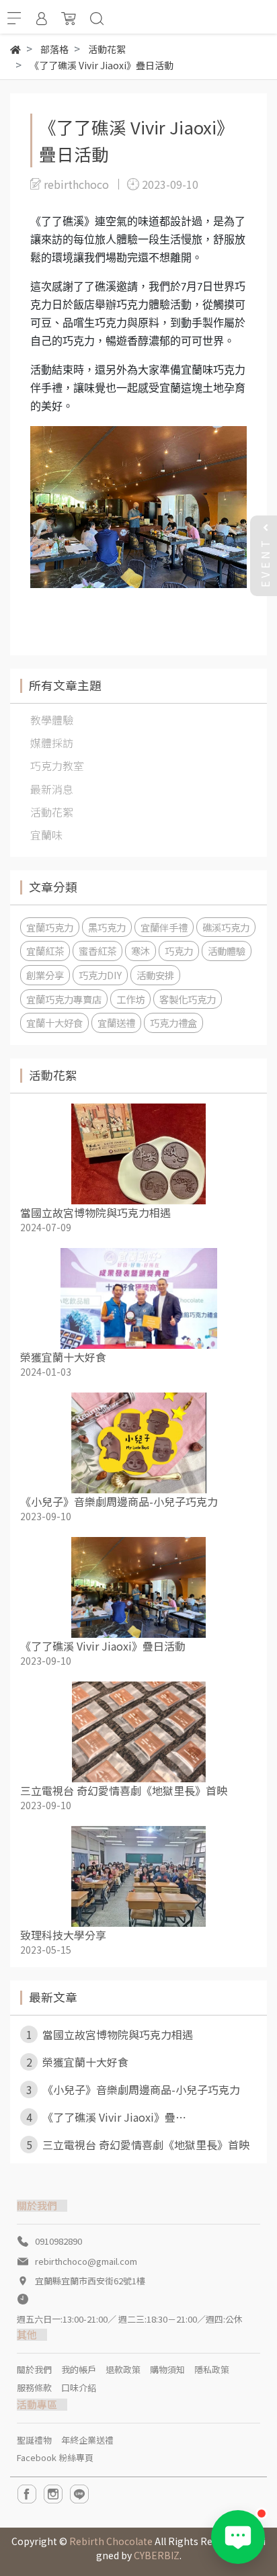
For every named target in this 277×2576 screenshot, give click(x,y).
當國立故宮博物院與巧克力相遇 (95, 1212)
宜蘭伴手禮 (164, 927)
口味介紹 (79, 2387)
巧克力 (179, 951)
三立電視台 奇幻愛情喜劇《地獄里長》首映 (124, 1790)
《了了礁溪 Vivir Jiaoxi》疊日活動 (103, 1646)
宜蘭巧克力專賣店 (64, 999)
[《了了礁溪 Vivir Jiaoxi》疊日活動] (138, 1587)
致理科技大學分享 (63, 1935)
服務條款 (34, 2387)
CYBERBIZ (157, 2555)
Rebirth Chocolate (111, 2541)
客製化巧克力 (188, 999)
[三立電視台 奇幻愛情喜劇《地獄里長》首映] (138, 1732)
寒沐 (141, 951)
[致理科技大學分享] (138, 1876)
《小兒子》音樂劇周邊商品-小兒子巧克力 (119, 1501)
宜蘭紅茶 (45, 951)
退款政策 (123, 2369)
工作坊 (130, 999)
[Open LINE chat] (238, 2537)
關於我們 (34, 2369)
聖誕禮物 (34, 2440)
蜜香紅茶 (97, 951)
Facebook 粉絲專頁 (55, 2457)
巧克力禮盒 (173, 1023)
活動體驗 (227, 951)
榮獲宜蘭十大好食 (63, 1357)
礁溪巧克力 (226, 927)
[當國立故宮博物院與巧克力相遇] (138, 1154)
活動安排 (155, 975)
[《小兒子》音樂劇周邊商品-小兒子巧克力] (138, 1443)
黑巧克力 (107, 927)
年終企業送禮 (87, 2440)
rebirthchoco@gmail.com (86, 2261)
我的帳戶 (79, 2369)
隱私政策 (212, 2369)
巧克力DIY (100, 975)
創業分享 (45, 975)
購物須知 (167, 2369)
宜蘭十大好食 (54, 1023)
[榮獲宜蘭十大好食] (138, 1298)
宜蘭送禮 (116, 1023)
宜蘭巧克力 (50, 927)
